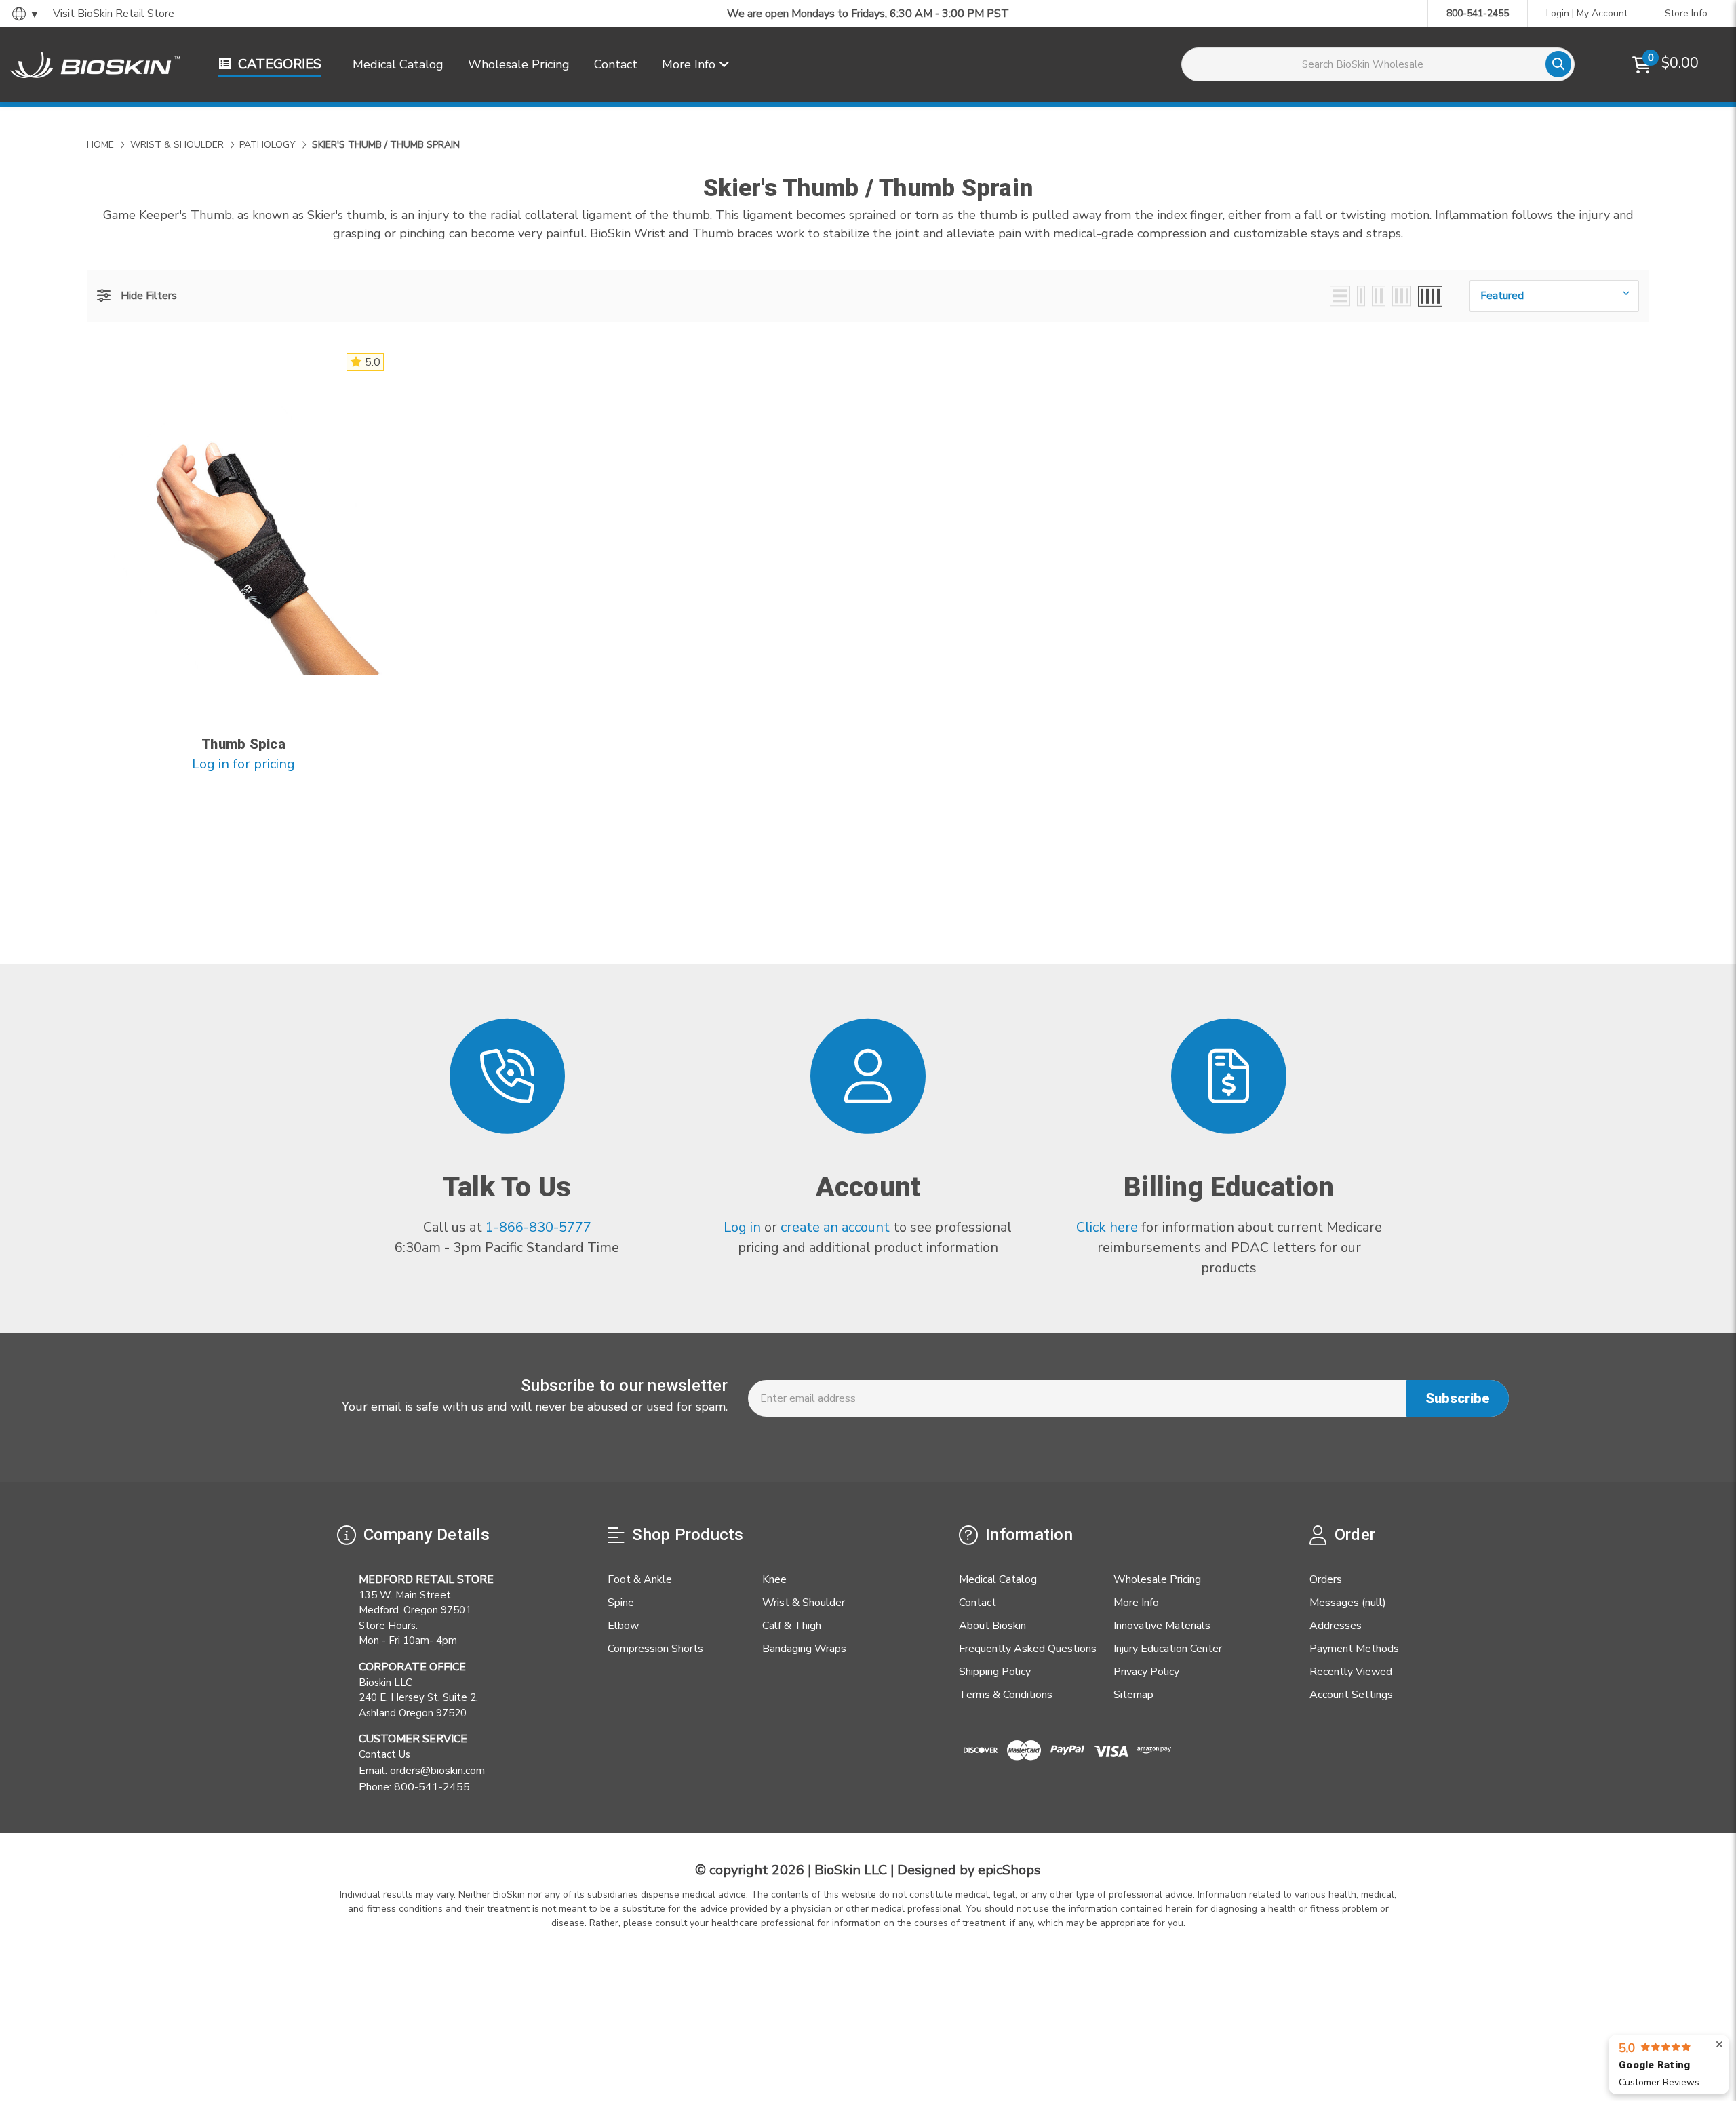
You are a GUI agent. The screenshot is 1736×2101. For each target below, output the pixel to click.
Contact (616, 64)
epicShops (1009, 1870)
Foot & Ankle (640, 1579)
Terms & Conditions (1006, 1695)
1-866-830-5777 (538, 1227)
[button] (137, 296)
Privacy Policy (1146, 1672)
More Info (690, 64)
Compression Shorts (655, 1649)
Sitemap (1133, 1695)
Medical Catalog (398, 64)
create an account (835, 1227)
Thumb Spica (243, 744)
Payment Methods (1354, 1649)
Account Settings (1351, 1695)
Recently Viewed (1351, 1672)
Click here (1107, 1227)
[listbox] (1554, 296)
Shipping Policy (995, 1672)
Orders (1326, 1579)
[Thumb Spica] (244, 537)
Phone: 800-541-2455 (414, 1787)
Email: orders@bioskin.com (422, 1771)
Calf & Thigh (792, 1626)
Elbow (623, 1626)
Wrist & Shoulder (804, 1603)
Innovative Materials (1162, 1626)
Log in (744, 1227)
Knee (774, 1579)
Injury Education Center (1168, 1649)
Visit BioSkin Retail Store (114, 14)
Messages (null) (1348, 1603)
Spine (621, 1603)
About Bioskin (992, 1626)
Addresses (1336, 1626)
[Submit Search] (1558, 64)
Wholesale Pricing (519, 64)
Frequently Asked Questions (1028, 1649)
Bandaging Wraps (804, 1649)
